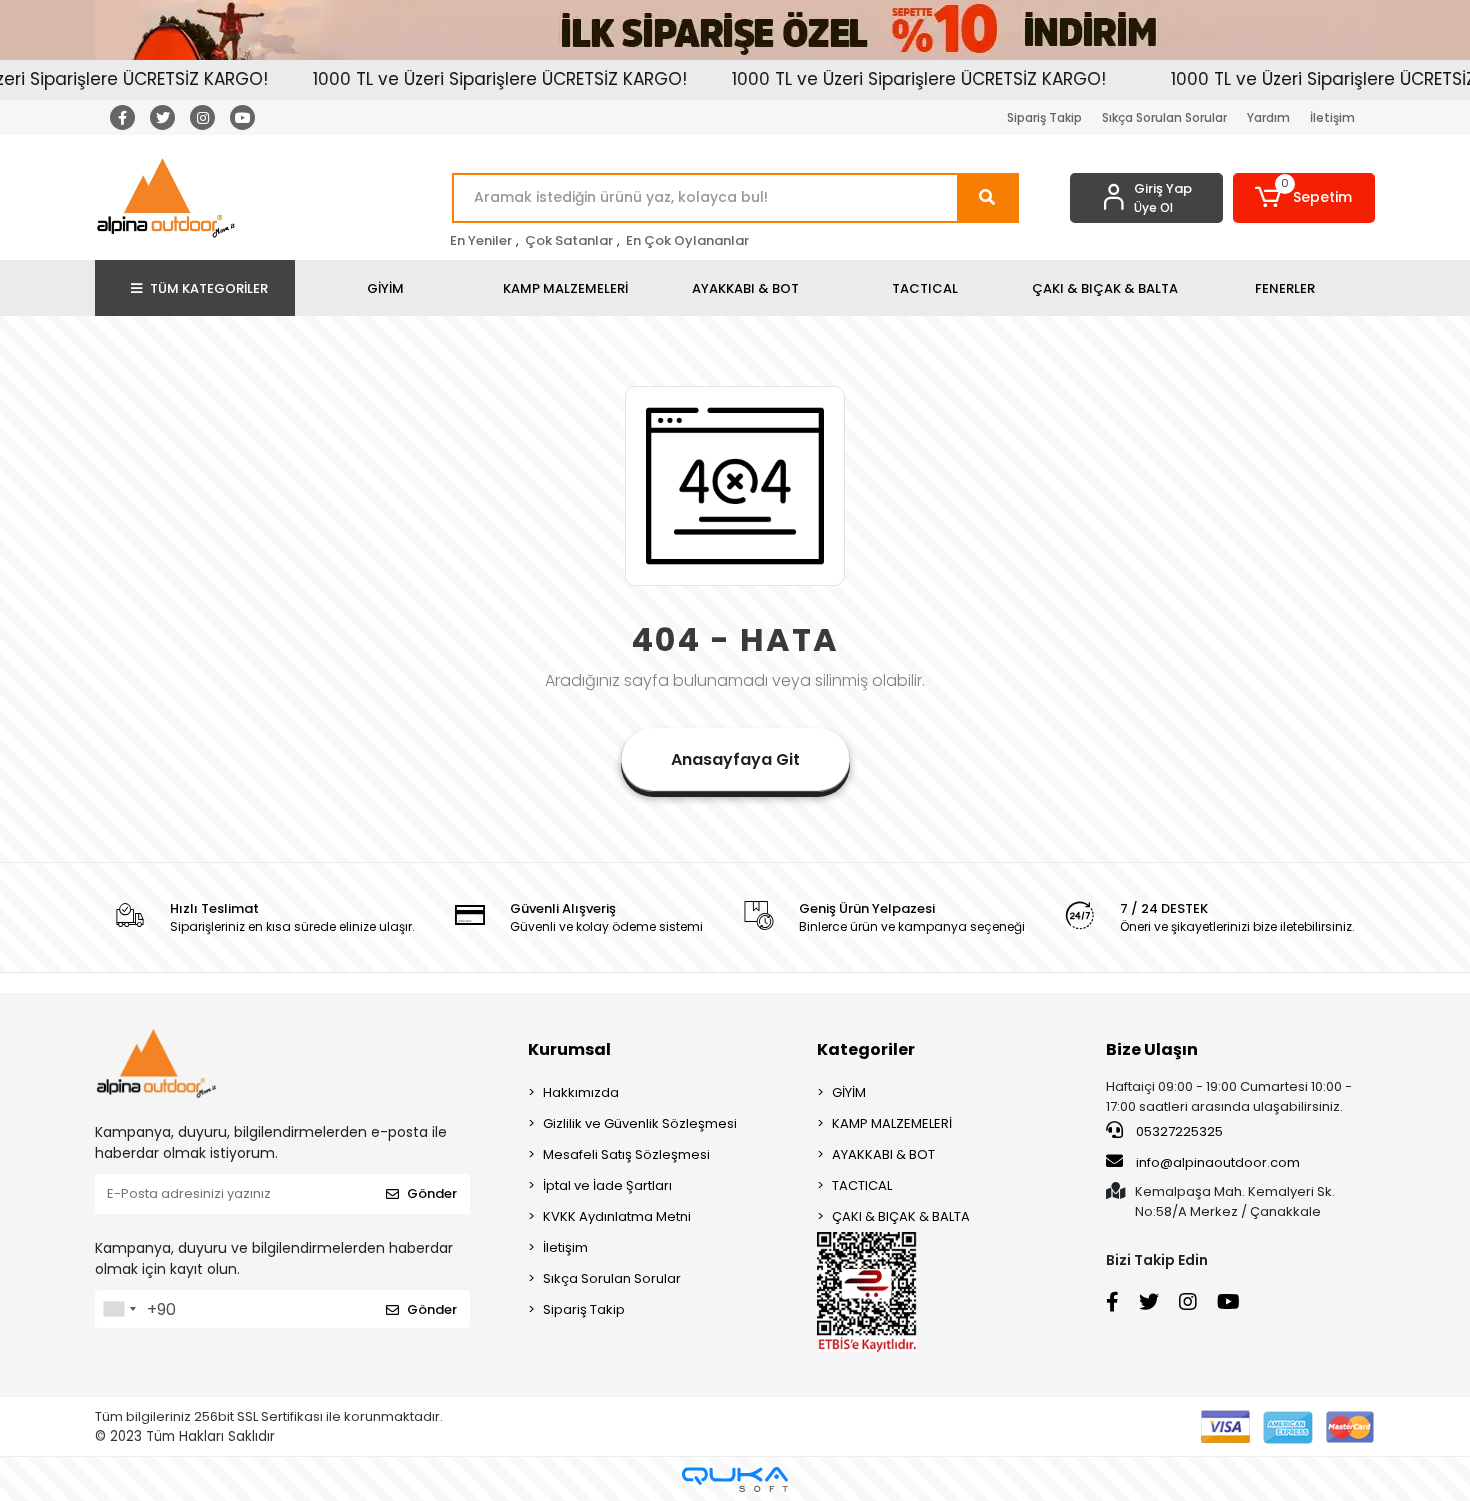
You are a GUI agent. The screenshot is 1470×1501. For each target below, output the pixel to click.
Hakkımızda (581, 1092)
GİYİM (849, 1092)
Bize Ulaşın (1152, 1049)
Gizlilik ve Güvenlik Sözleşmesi (640, 1123)
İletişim (1332, 117)
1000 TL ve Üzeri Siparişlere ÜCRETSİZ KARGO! (473, 79)
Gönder (432, 1193)
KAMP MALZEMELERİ (892, 1123)
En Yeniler (481, 240)
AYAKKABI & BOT (883, 1154)
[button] (1304, 198)
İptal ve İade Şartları (607, 1185)
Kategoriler (866, 1049)
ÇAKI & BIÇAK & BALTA (901, 1216)
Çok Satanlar (569, 240)
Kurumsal (569, 1049)
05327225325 (1178, 1131)
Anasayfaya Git (735, 759)
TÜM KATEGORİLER (209, 288)
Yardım (1268, 117)
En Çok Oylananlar (687, 240)
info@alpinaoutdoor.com (1218, 1162)
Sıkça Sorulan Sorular (1164, 117)
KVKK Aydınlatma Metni (617, 1216)
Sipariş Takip (1044, 117)
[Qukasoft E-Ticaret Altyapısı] (735, 1479)
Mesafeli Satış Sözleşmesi (626, 1154)
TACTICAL (862, 1185)
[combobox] (119, 1309)
